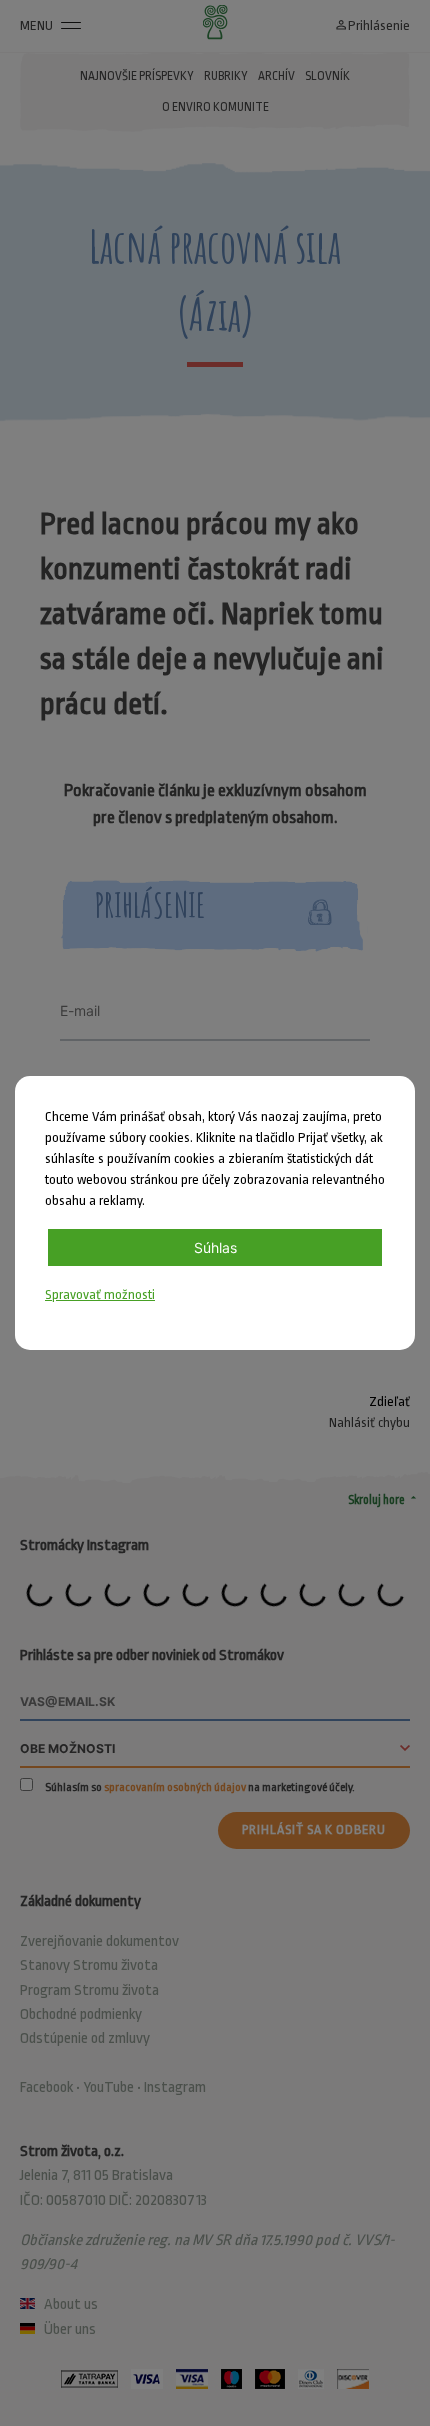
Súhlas (215, 1247)
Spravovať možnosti (100, 1294)
